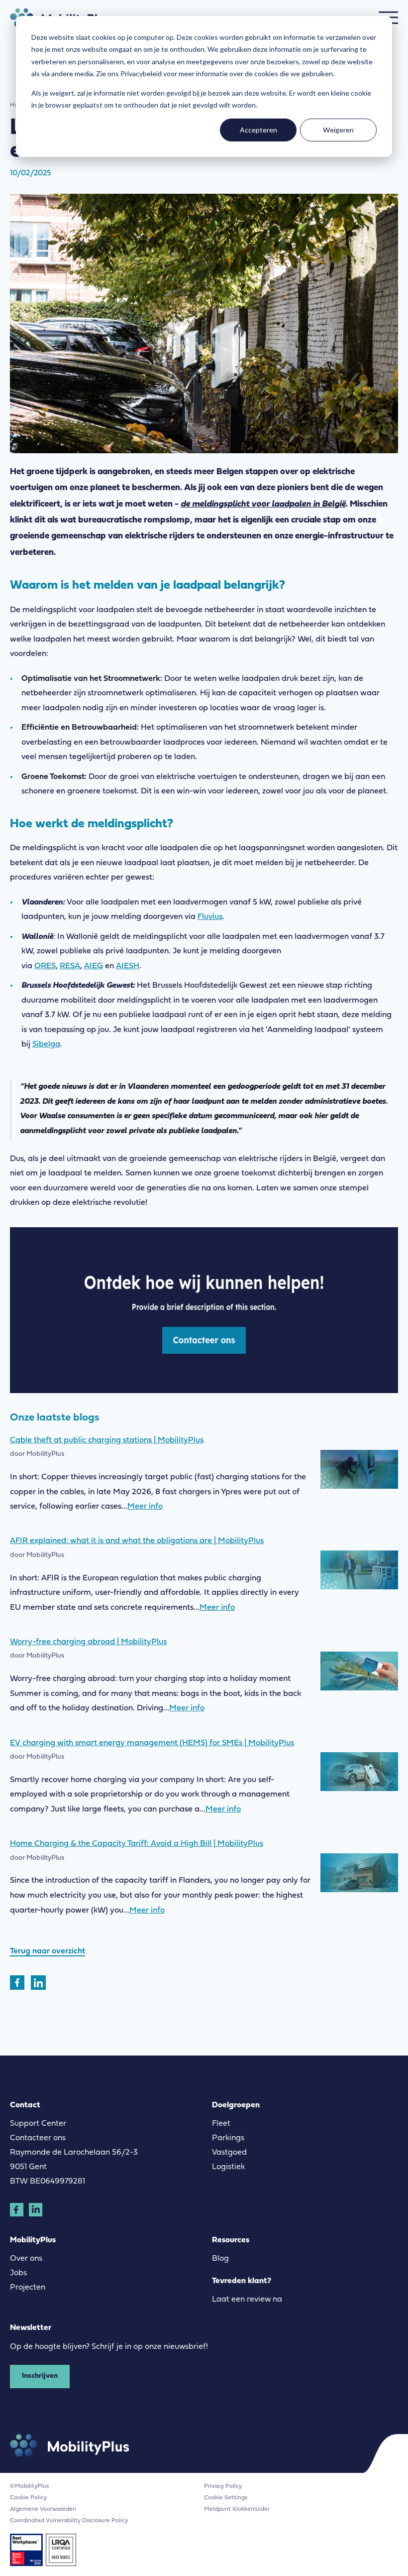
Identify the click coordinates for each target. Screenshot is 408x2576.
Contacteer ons (38, 2138)
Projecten (28, 2288)
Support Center (38, 2124)
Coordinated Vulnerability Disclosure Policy (69, 2521)
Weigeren (338, 130)
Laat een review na (247, 2300)
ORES (45, 966)
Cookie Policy (28, 2498)
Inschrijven (40, 2376)
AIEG (94, 966)
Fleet (221, 2124)
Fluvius (210, 917)
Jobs (18, 2273)
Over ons (26, 2259)
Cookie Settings (226, 2498)
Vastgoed (229, 2153)
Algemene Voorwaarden (43, 2509)
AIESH (128, 966)
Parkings (228, 2138)
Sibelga (46, 1044)
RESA (70, 966)
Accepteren (258, 130)
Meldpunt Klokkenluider (237, 2509)
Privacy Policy (223, 2486)
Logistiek (228, 2167)
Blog (220, 2259)
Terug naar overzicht (48, 1951)
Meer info (145, 1507)
